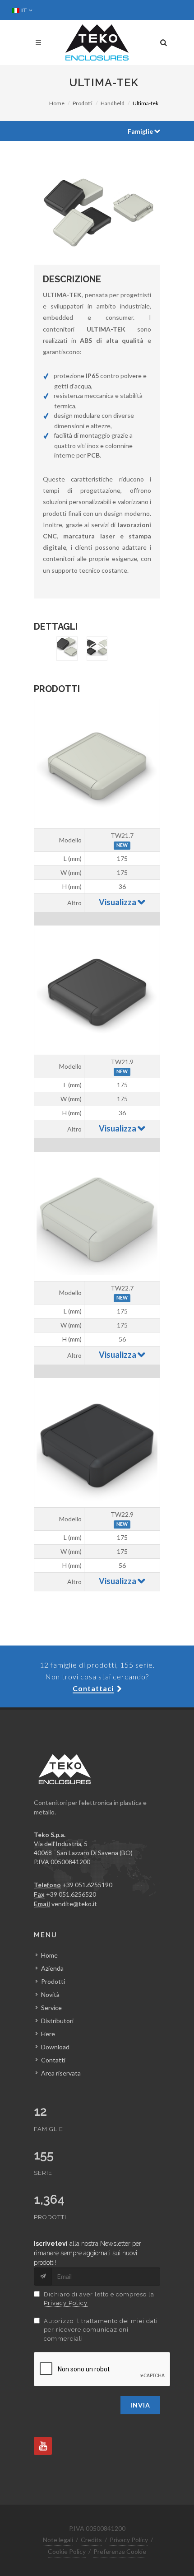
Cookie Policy (67, 2551)
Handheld (113, 103)
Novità (50, 1994)
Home (57, 103)
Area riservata (61, 2073)
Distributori (57, 2021)
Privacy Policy (66, 2303)
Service (51, 2008)
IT (25, 10)
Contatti (53, 2060)
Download (55, 2047)
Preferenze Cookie (120, 2551)
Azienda (52, 1968)
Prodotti (83, 103)
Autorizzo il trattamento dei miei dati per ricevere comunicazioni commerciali (101, 2330)
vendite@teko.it (74, 1904)
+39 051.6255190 (87, 1885)
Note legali (58, 2540)
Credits (91, 2540)
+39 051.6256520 (71, 1894)
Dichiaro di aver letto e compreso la (99, 2299)
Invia (140, 2405)
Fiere (48, 2034)
